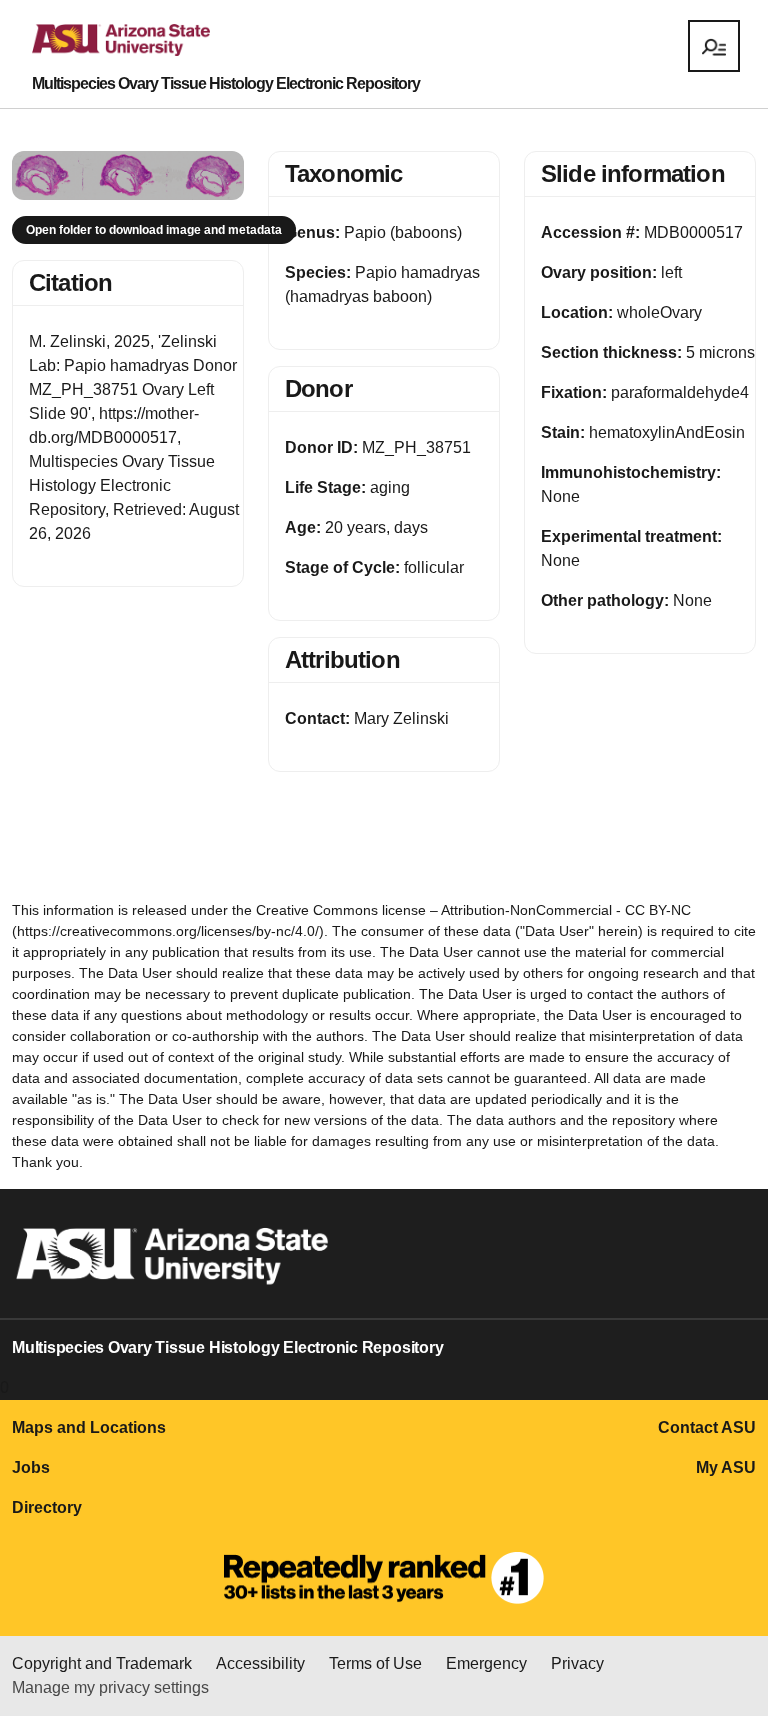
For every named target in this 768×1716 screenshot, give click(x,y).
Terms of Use (375, 1663)
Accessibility (260, 1663)
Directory (47, 1507)
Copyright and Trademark (102, 1663)
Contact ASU (707, 1427)
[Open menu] (714, 46)
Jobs (31, 1467)
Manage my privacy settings (110, 1687)
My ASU (726, 1467)
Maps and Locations (89, 1427)
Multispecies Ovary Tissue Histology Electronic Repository (226, 84)
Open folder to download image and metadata (154, 230)
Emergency (486, 1663)
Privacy (577, 1663)
